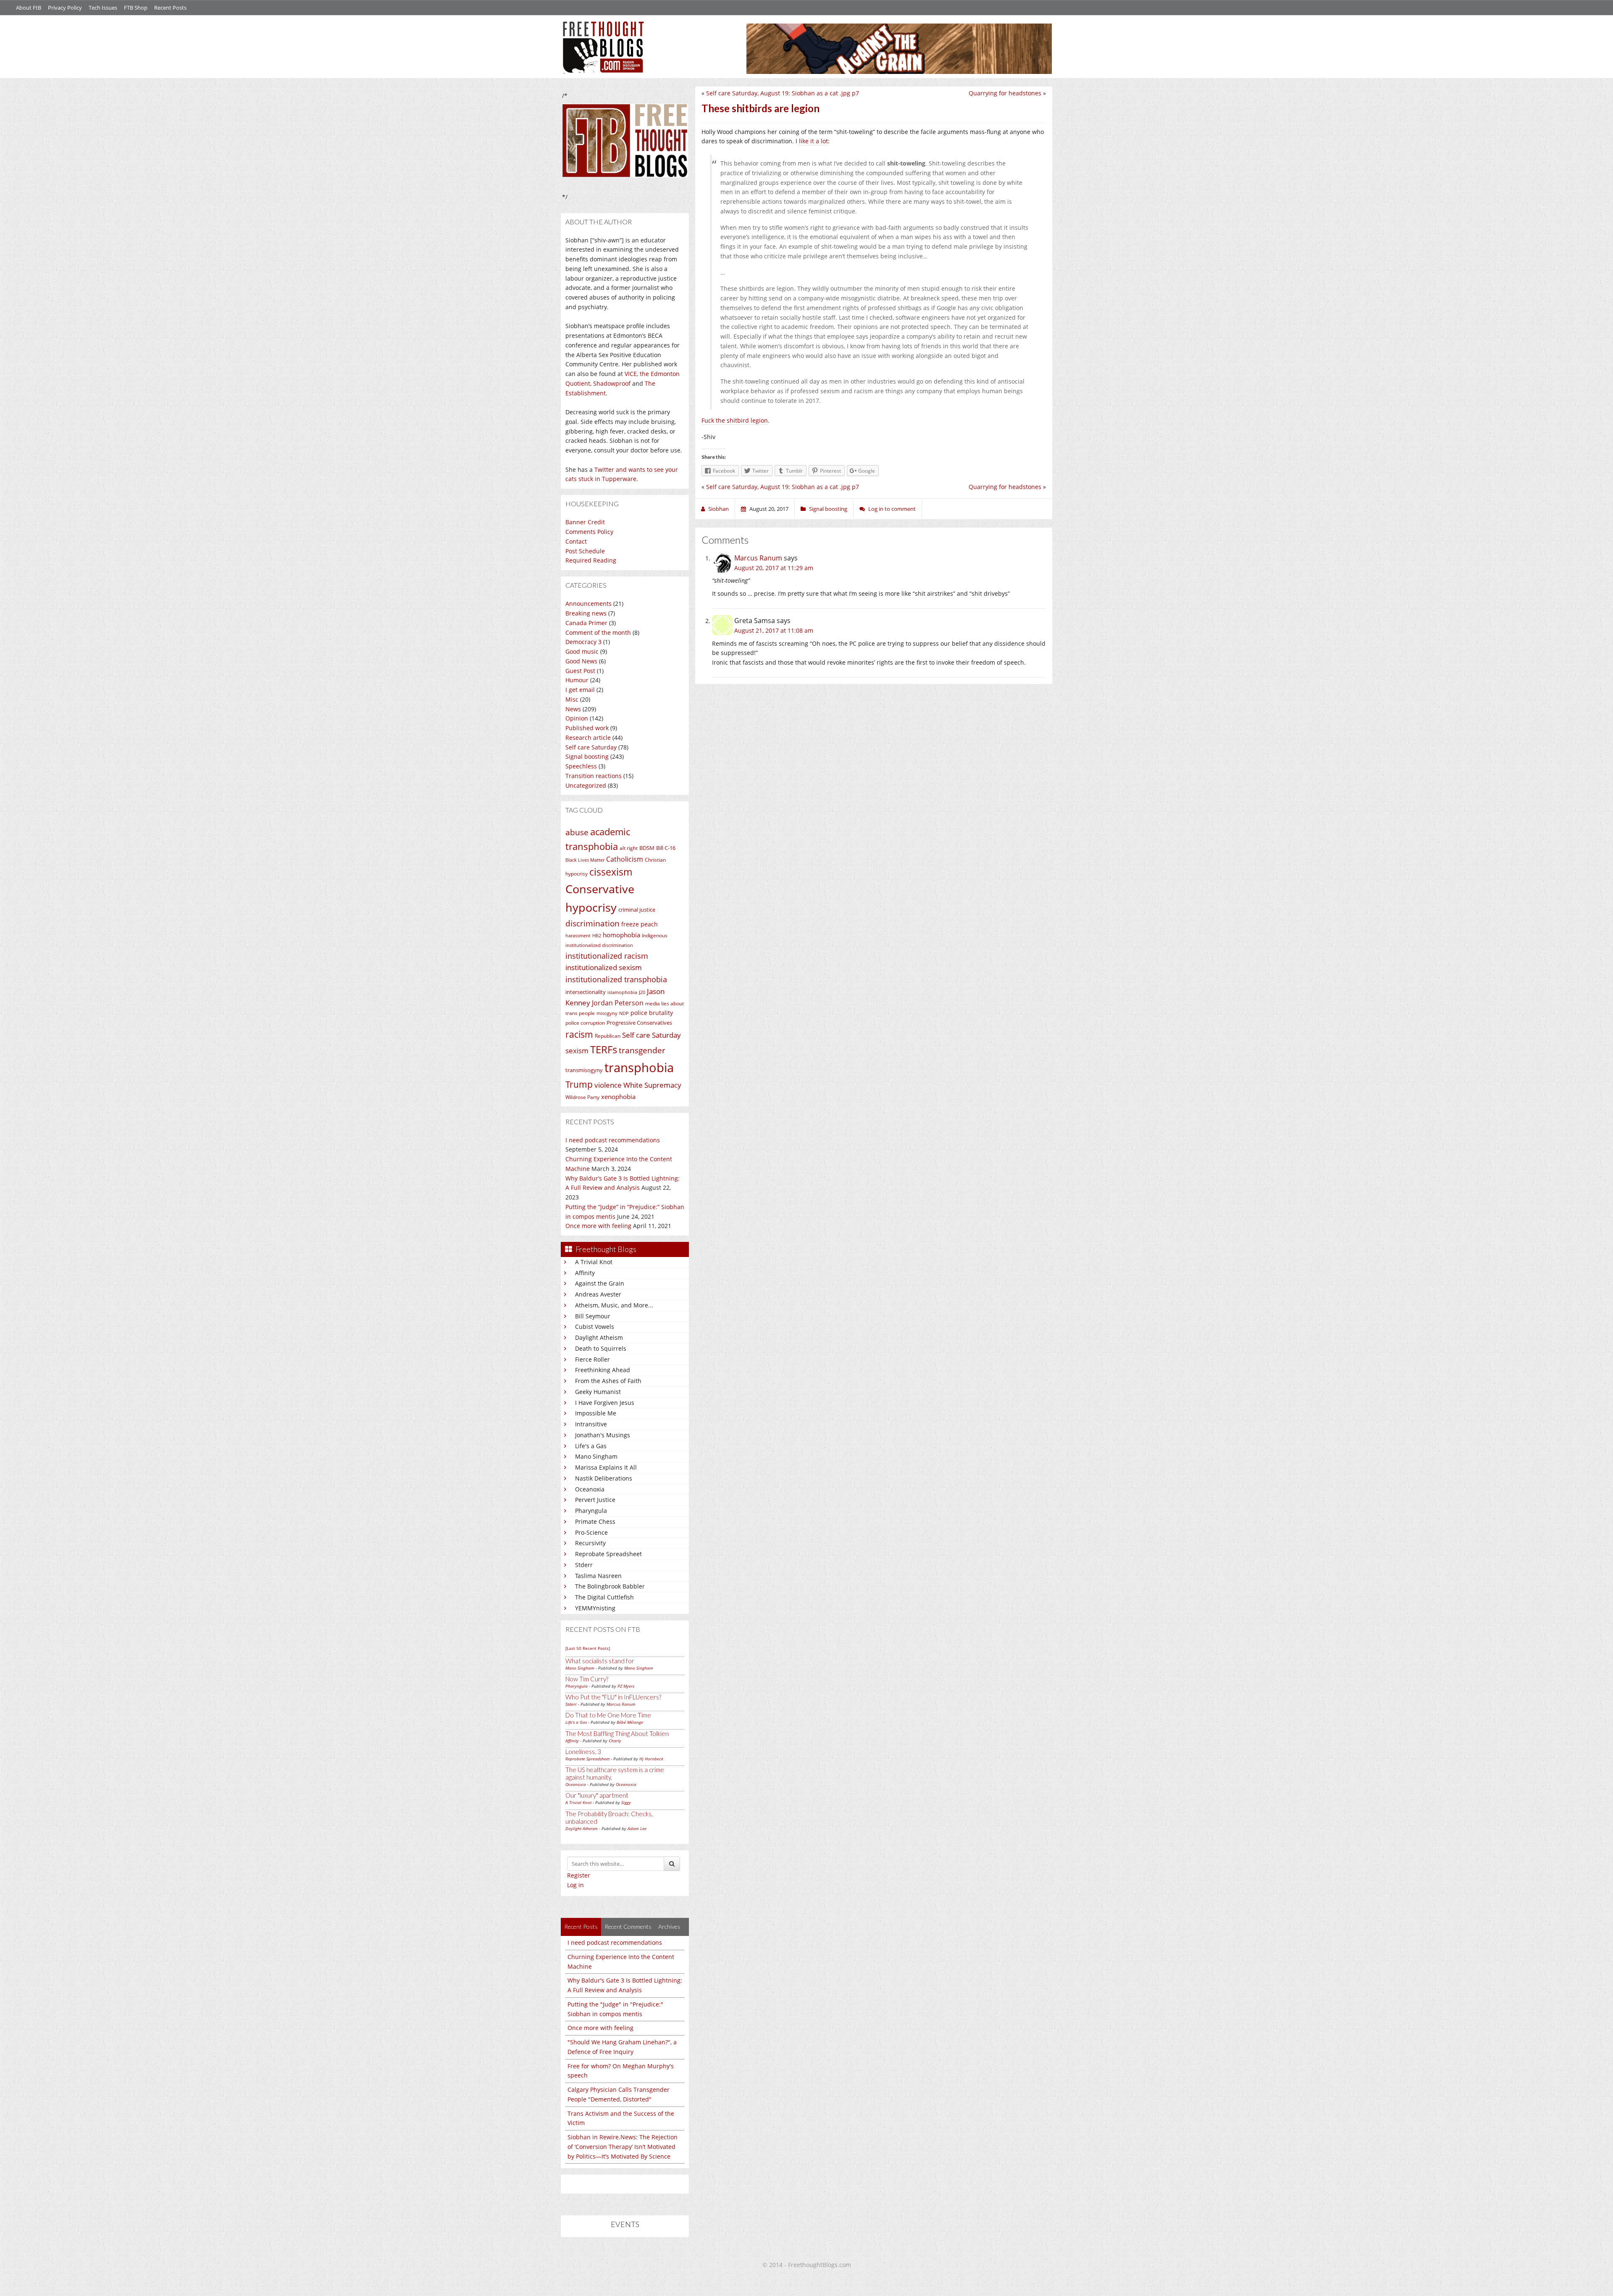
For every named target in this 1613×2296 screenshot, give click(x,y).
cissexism (611, 872)
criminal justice (637, 910)
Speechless (581, 766)
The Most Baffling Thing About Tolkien (617, 1733)
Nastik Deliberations (604, 1478)
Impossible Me (596, 1413)
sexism (577, 1051)
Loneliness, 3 (583, 1752)
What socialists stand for (600, 1661)
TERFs (604, 1049)
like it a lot (813, 141)
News (573, 709)
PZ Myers (626, 1686)
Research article (588, 738)
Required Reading (591, 560)
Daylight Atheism (599, 1337)
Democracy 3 (583, 642)
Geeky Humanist (598, 1392)
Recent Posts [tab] (581, 1926)
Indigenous (655, 935)
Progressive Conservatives (639, 1023)
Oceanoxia (590, 1489)
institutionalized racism (607, 956)
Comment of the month (598, 633)
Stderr (584, 1565)
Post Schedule (585, 551)
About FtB (29, 8)
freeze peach (640, 924)
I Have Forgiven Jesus (605, 1403)
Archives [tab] (669, 1926)
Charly (615, 1741)
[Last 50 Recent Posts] (588, 1648)
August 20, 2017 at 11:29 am (774, 568)
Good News (581, 661)
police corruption (585, 1023)
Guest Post (580, 671)
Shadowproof (612, 383)
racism (579, 1034)
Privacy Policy (65, 8)
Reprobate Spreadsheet (608, 1554)
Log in (575, 1885)
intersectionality (586, 992)
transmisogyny (584, 1070)
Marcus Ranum (621, 1704)
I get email (580, 690)
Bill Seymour (593, 1316)
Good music (582, 651)
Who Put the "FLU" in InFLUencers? (613, 1697)
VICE (631, 374)
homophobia (621, 935)
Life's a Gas (591, 1446)
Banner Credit (585, 522)
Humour (577, 680)
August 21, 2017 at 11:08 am (774, 630)
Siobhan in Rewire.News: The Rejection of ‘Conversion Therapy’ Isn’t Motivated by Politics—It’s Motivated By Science (623, 2147)
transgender (642, 1050)
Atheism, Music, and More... (614, 1305)
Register (579, 1875)
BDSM (647, 848)
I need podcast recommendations (613, 1140)
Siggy (626, 1802)
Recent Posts (170, 8)
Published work (587, 728)
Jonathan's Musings (603, 1435)
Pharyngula (591, 1511)
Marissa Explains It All (606, 1467)
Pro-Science (591, 1532)
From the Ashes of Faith (608, 1381)
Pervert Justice (595, 1500)
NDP (624, 1013)
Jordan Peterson (618, 1003)
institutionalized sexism (604, 967)
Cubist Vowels (595, 1327)
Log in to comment (892, 509)
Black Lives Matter (585, 860)
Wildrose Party (582, 1097)
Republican (608, 1036)
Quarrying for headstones (1005, 93)
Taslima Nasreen (598, 1576)
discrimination (592, 923)
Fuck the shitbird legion (735, 420)
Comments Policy (589, 532)
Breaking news (586, 613)
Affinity (585, 1273)
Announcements (588, 604)
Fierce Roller (592, 1359)
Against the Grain (600, 1283)
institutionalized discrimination (599, 945)
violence (608, 1085)
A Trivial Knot (594, 1262)
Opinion (577, 718)
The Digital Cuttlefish (604, 1597)
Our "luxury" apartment (597, 1795)
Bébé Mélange (630, 1722)
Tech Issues (103, 8)
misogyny (607, 1013)
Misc (572, 699)
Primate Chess (595, 1521)
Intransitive (591, 1424)
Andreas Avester (598, 1294)
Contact (576, 541)
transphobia (639, 1068)
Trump (579, 1084)
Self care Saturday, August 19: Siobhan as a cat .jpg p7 (783, 93)
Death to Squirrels (601, 1348)
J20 (642, 992)
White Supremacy (652, 1085)
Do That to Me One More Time (608, 1715)
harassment (578, 936)
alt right (629, 848)
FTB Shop (136, 8)
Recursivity (590, 1543)
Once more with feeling (598, 1226)
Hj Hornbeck (651, 1759)
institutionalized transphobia (616, 979)
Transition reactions (594, 776)
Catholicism (625, 859)
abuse (577, 832)
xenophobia (618, 1097)
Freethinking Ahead (603, 1370)
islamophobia (622, 992)
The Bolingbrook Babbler (610, 1586)
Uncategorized (586, 785)
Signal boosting (587, 756)
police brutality (652, 1013)
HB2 (597, 936)
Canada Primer (586, 623)
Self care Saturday (591, 747)
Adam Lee (637, 1828)
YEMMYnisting (595, 1608)
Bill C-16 (666, 848)
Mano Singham (596, 1456)
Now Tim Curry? (587, 1679)
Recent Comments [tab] (628, 1926)
